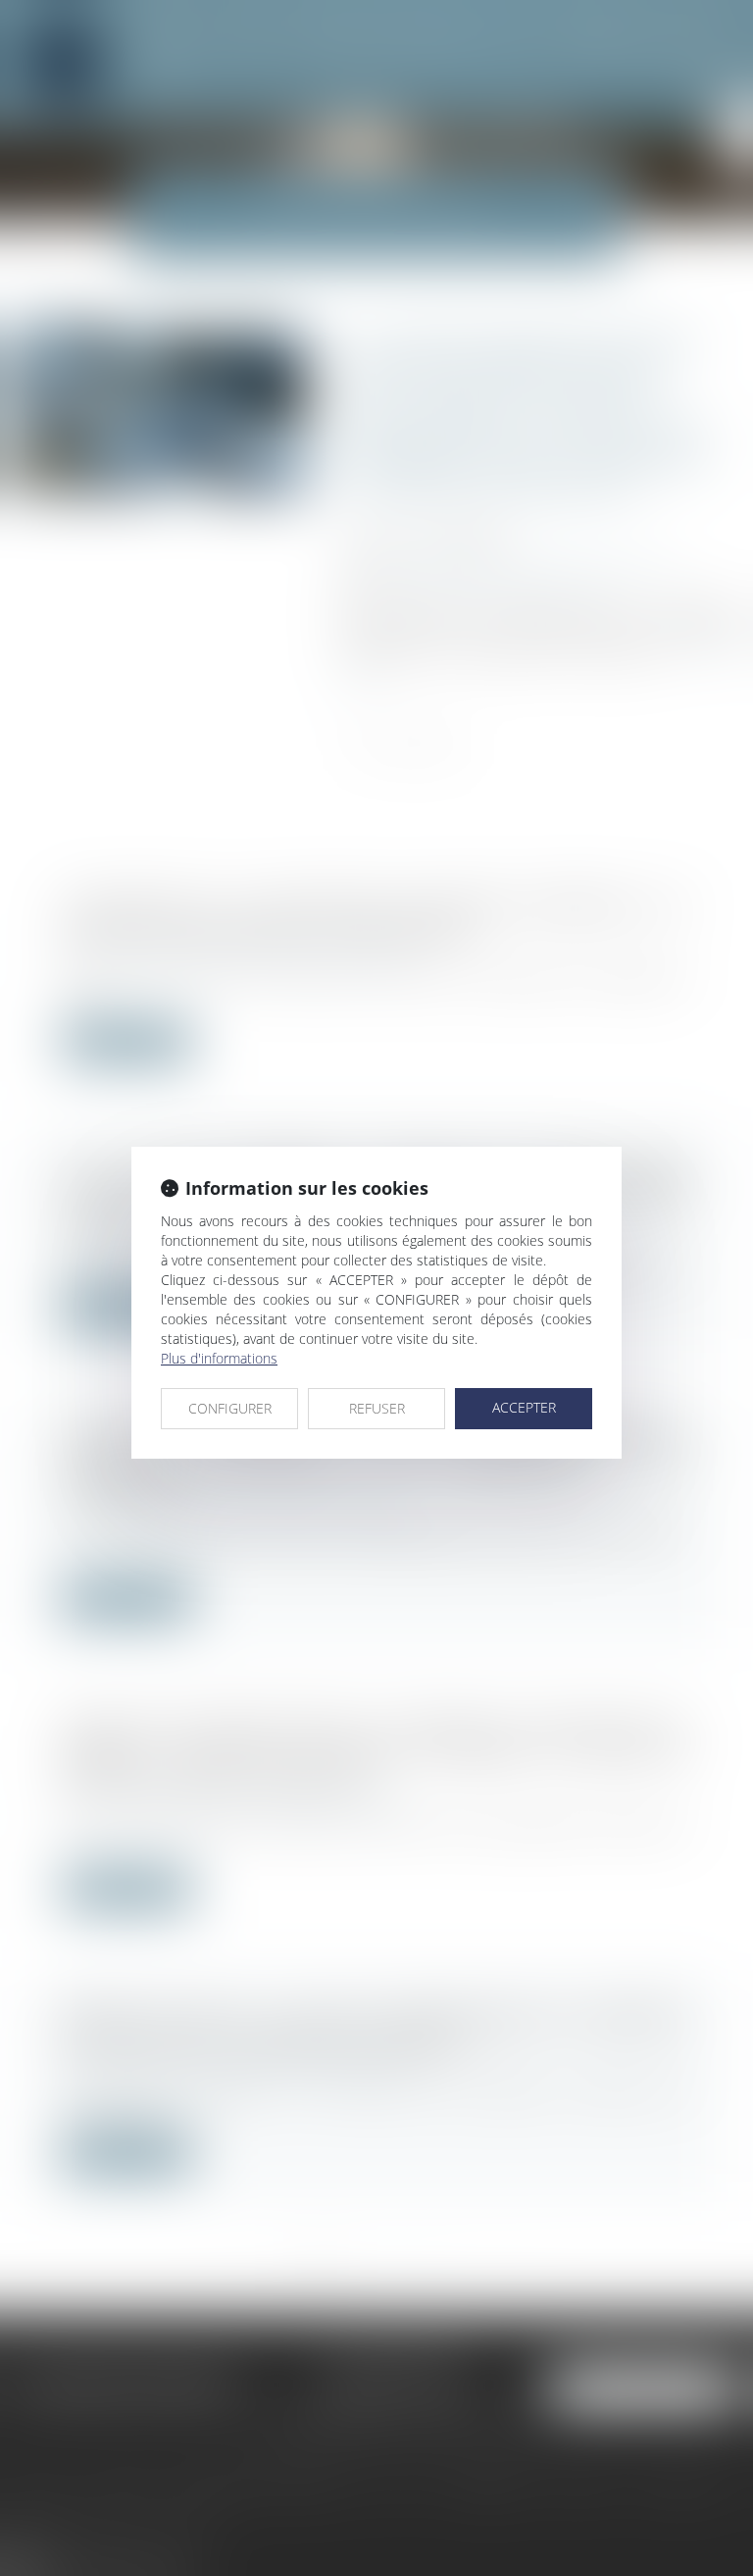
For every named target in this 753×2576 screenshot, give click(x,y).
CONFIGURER (230, 1408)
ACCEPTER (524, 1407)
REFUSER (377, 1408)
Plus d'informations (219, 1358)
